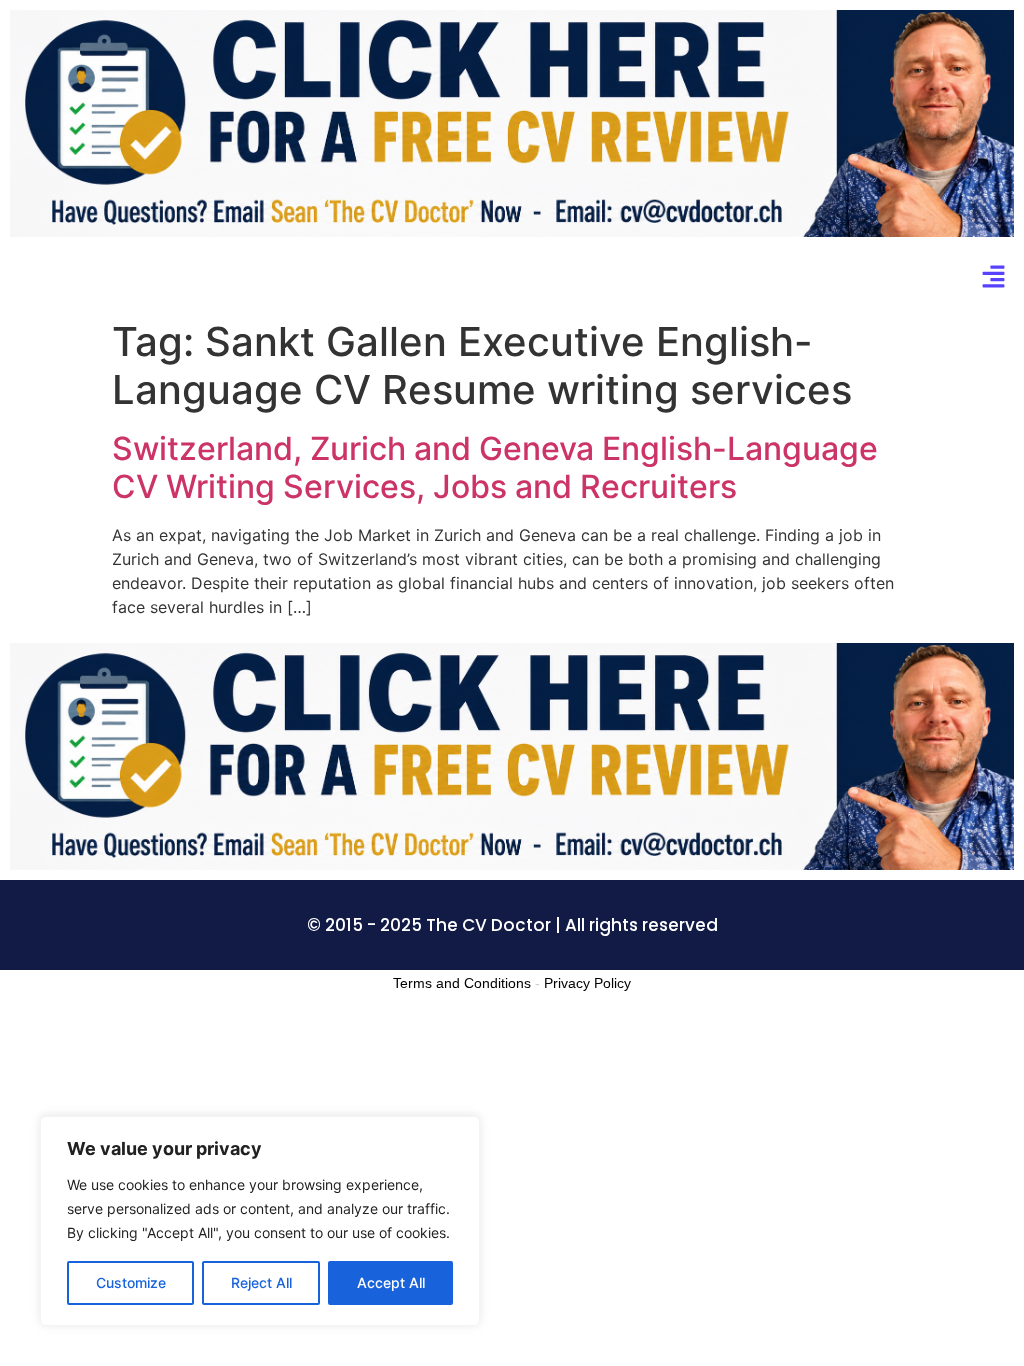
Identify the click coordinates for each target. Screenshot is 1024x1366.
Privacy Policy (587, 983)
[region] (260, 1221)
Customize (131, 1282)
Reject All (261, 1282)
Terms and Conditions (462, 983)
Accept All (391, 1282)
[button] (994, 278)
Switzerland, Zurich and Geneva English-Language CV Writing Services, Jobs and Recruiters (495, 467)
